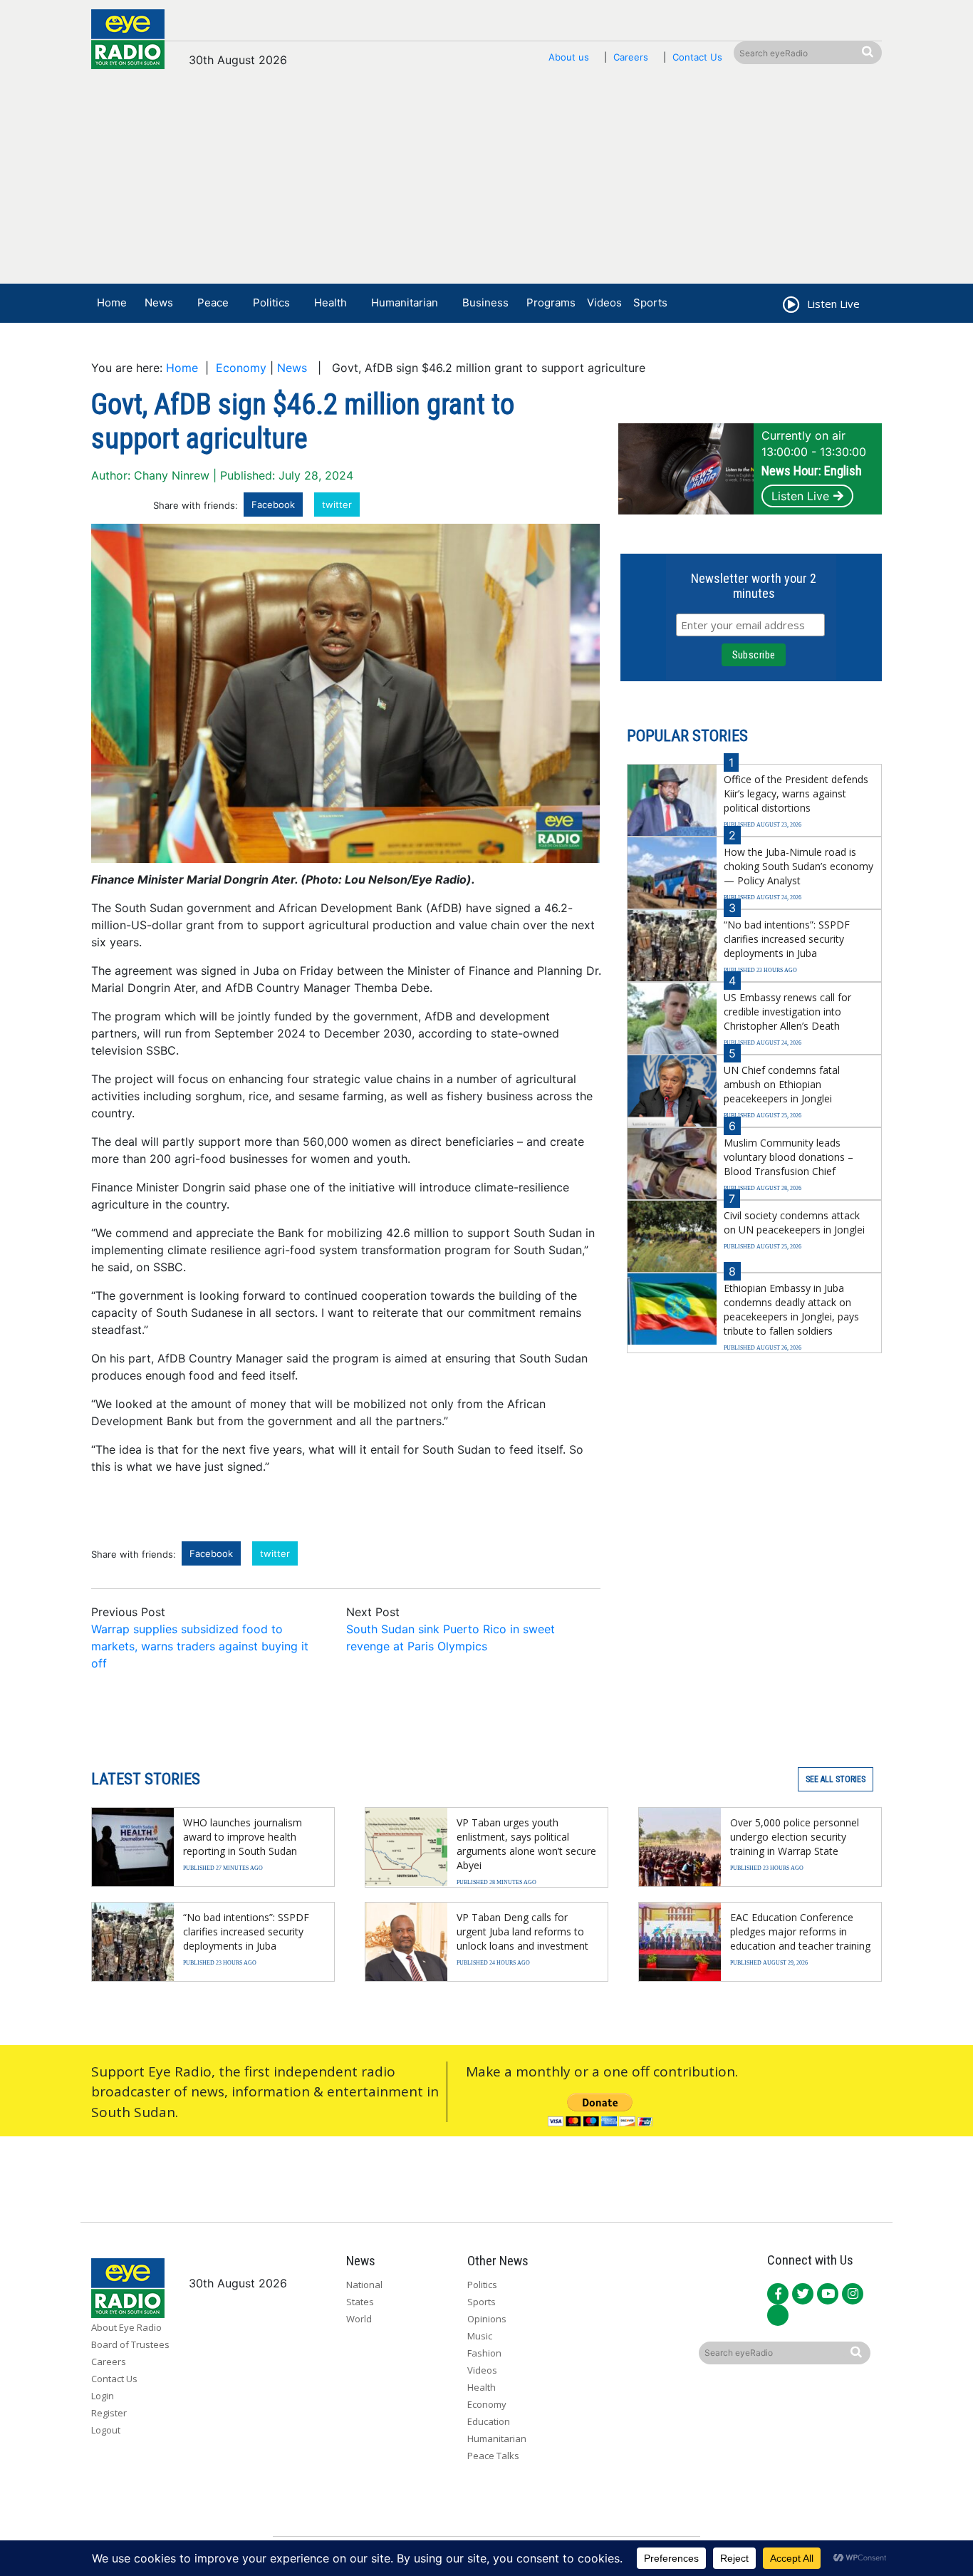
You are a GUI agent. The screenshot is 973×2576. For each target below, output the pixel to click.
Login (103, 2396)
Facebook (273, 505)
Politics (271, 302)
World (359, 2319)
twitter (337, 505)
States (360, 2302)
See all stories (836, 1779)
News (159, 302)
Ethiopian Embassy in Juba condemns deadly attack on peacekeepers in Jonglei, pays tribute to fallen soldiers (791, 1309)
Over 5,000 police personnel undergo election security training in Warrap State (795, 1837)
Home (112, 302)
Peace (213, 302)
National (364, 2285)
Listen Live (800, 496)
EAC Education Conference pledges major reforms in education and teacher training (800, 1931)
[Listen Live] (790, 306)
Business (485, 302)
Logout (106, 2430)
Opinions (487, 2319)
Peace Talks (493, 2456)
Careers (631, 57)
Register (109, 2413)
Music (480, 2336)
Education (489, 2421)
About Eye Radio (126, 2327)
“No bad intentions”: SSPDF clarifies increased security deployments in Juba (787, 939)
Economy (241, 368)
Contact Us (697, 57)
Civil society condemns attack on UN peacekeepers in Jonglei (794, 1222)
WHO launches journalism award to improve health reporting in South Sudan (243, 1837)
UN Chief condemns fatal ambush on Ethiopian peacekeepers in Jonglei (782, 1084)
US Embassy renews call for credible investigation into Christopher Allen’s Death (787, 1012)
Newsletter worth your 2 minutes (754, 586)
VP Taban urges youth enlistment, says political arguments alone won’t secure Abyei (526, 1844)
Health (331, 302)
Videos (604, 302)
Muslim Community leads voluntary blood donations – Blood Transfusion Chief (789, 1157)
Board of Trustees (130, 2344)
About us (569, 57)
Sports (650, 302)
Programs (551, 302)
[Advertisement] (486, 183)
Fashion (484, 2353)
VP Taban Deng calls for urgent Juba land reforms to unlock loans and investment (522, 1931)
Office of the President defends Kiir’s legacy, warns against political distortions (796, 793)
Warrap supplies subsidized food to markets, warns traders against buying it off (200, 1646)
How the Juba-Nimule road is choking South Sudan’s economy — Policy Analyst (798, 866)
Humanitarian (405, 302)
